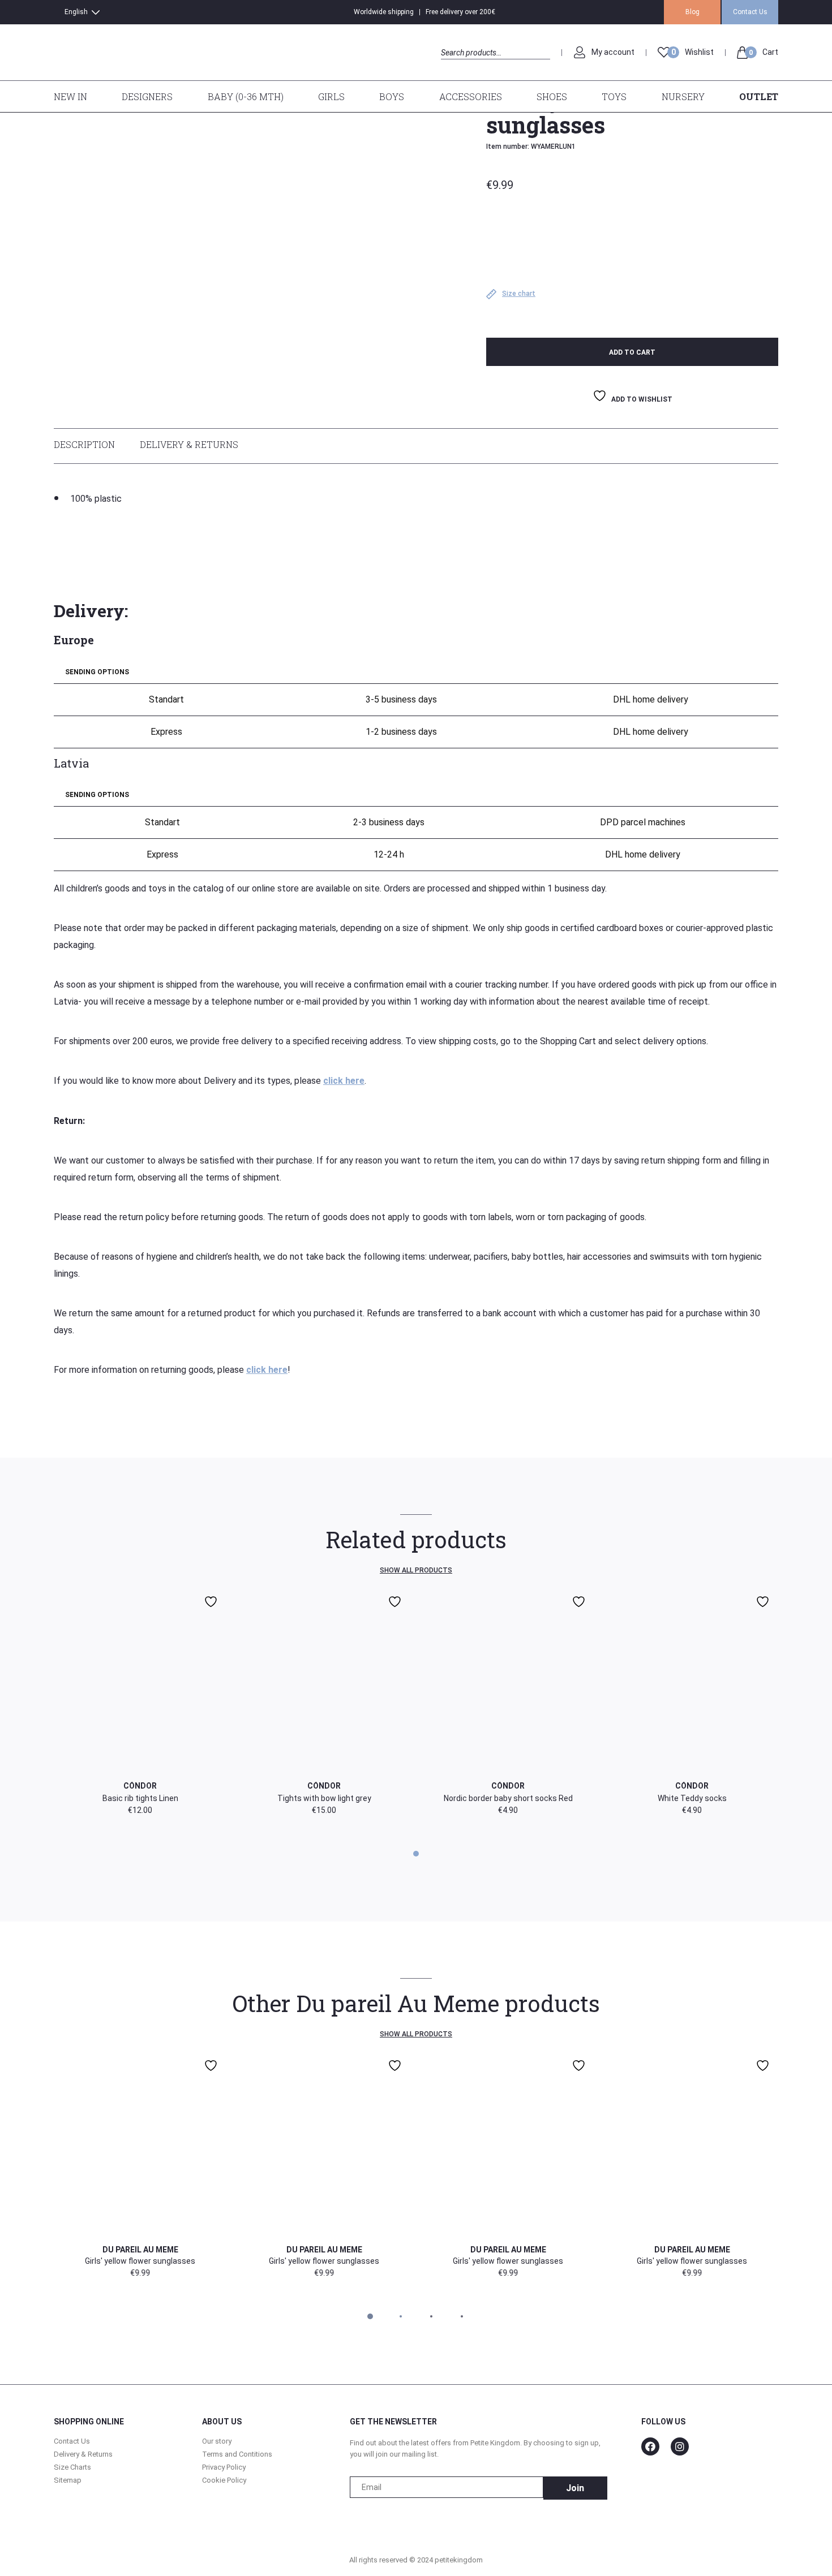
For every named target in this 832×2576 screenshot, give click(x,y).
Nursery (683, 96)
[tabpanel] (416, 1702)
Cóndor (140, 1786)
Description (84, 444)
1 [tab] (416, 1854)
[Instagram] (680, 2446)
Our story (217, 2441)
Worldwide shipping (384, 12)
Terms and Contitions (237, 2454)
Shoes (552, 96)
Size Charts (72, 2467)
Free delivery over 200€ (460, 12)
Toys (614, 96)
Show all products (416, 1570)
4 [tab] (462, 2316)
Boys (392, 96)
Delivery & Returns (189, 444)
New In (70, 96)
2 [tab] (401, 2316)
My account (613, 52)
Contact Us (750, 12)
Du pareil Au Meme (140, 2250)
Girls (331, 96)
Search (451, 65)
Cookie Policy (224, 2480)
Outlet (759, 96)
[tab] (90, 446)
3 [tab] (431, 2316)
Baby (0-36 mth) (246, 96)
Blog (692, 12)
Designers (147, 96)
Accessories (471, 96)
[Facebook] (650, 2446)
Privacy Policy (224, 2467)
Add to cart (632, 352)
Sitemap (68, 2480)
